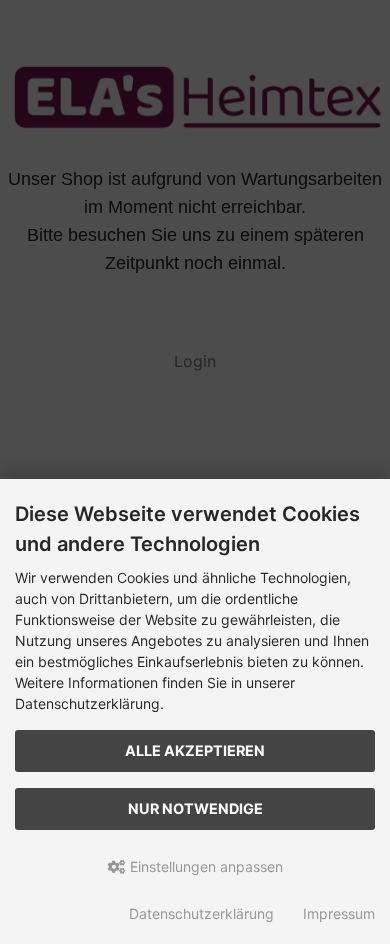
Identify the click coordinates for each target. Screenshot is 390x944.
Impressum (339, 913)
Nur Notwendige (195, 808)
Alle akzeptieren (195, 750)
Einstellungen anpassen (204, 866)
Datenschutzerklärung (201, 913)
